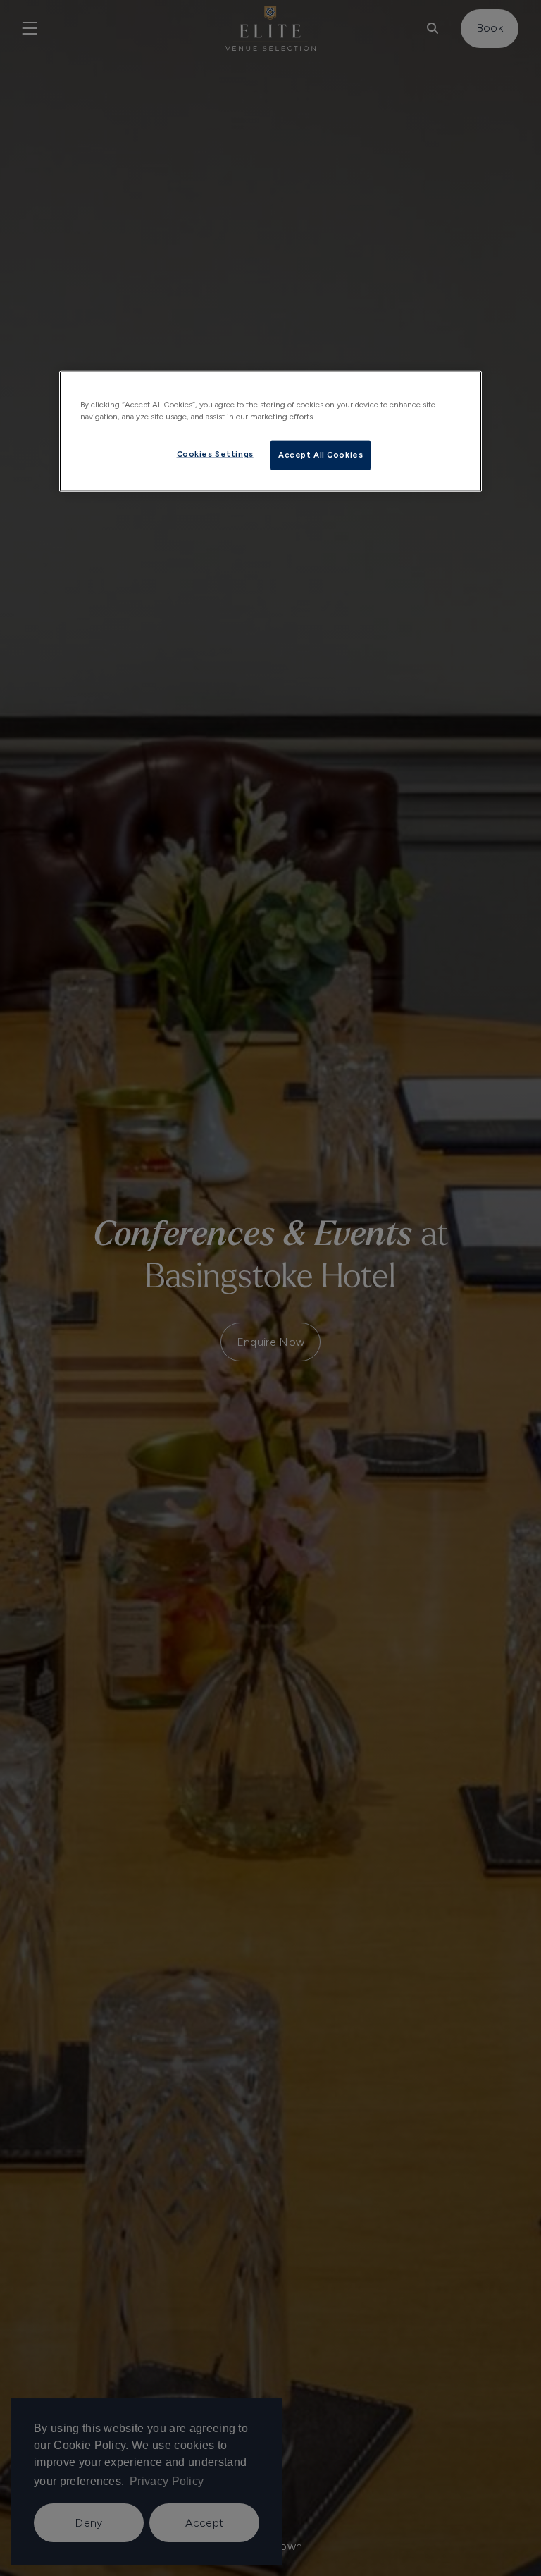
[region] (270, 431)
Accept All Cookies (321, 455)
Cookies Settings (215, 454)
